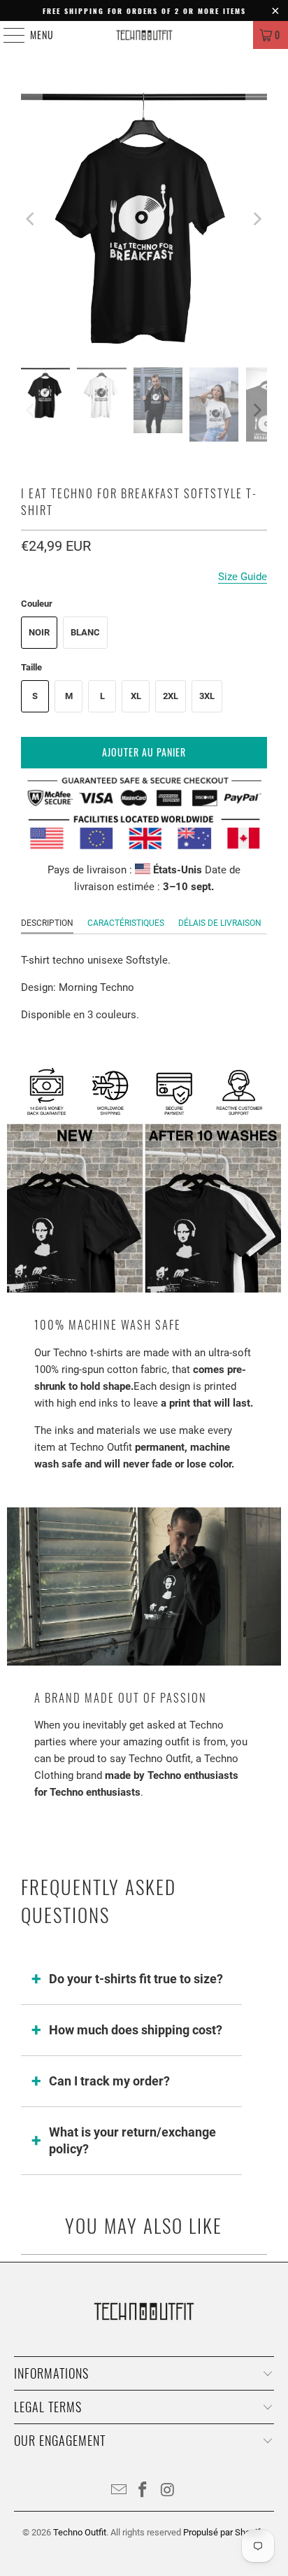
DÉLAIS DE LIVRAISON (220, 923)
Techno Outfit (80, 2532)
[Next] (257, 219)
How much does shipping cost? (136, 2030)
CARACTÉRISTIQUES (126, 923)
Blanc (85, 632)
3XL (207, 696)
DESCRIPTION (47, 923)
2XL (171, 696)
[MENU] (7, 35)
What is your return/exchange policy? (132, 2140)
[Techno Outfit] (144, 35)
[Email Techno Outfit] (119, 2491)
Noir (39, 632)
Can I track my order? (109, 2081)
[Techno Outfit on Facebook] (143, 2491)
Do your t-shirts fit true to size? (136, 1979)
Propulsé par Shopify (224, 2532)
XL (136, 696)
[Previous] (31, 219)
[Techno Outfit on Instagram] (168, 2491)
